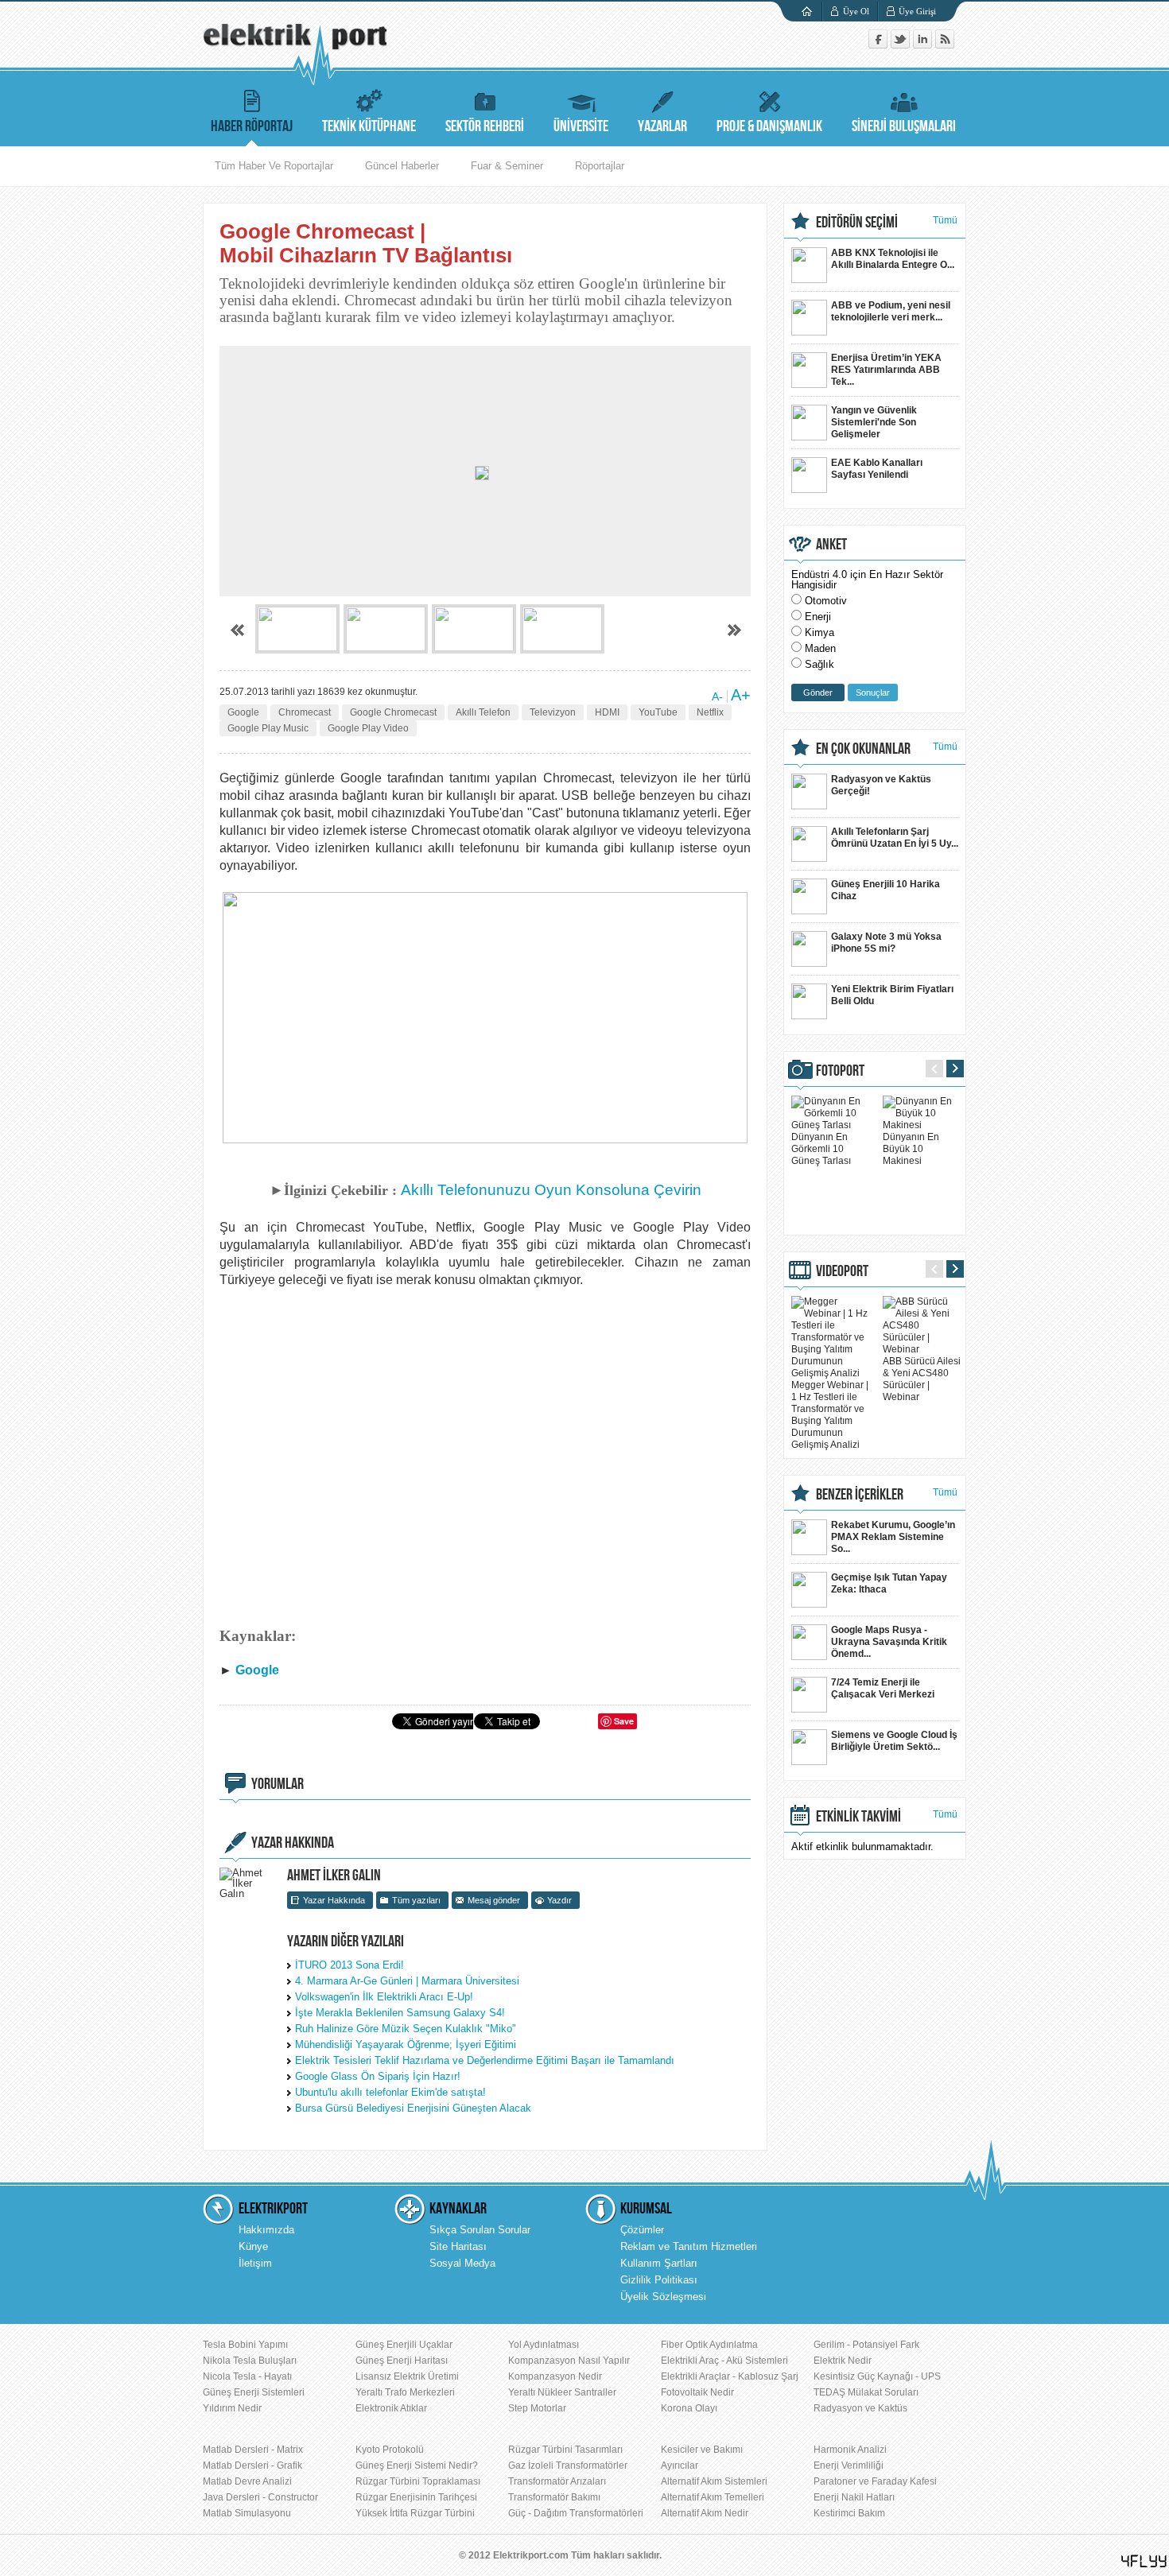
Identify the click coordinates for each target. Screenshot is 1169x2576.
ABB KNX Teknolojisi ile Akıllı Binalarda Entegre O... (893, 259)
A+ (741, 695)
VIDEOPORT (842, 1271)
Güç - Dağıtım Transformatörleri (576, 2513)
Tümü (945, 220)
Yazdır (559, 1900)
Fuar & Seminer (507, 166)
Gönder (818, 692)
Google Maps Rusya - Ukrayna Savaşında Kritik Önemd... (889, 1642)
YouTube (658, 712)
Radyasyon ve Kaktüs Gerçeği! (881, 785)
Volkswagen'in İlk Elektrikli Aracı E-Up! (384, 1997)
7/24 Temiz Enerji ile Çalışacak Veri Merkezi (883, 1688)
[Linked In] (924, 45)
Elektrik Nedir (843, 2361)
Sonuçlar (873, 692)
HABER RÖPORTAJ (252, 126)
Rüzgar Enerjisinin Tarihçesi (416, 2497)
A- (717, 696)
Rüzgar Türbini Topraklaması (418, 2481)
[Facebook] (880, 45)
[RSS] (945, 45)
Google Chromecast (393, 712)
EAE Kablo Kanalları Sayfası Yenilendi (877, 469)
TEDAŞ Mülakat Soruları (866, 2392)
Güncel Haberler (402, 166)
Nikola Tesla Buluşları (250, 2361)
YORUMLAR (278, 1784)
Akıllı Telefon (483, 712)
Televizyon (553, 712)
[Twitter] (902, 45)
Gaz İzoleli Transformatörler (568, 2465)
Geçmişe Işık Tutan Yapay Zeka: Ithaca (889, 1583)
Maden (820, 648)
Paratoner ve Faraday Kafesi (875, 2481)
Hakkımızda (266, 2230)
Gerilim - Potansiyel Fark (866, 2345)
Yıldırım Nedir (232, 2408)
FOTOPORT (840, 1071)
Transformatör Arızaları (557, 2481)
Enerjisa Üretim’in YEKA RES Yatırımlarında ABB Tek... (886, 370)
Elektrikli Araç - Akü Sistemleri (724, 2361)
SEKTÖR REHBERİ (485, 126)
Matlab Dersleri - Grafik (252, 2465)
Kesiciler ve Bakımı (702, 2450)
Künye (253, 2246)
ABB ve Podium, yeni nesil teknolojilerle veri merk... (891, 311)
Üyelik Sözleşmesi (663, 2297)
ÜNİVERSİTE (581, 126)
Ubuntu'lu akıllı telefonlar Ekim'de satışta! (390, 2092)
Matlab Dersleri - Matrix (253, 2450)
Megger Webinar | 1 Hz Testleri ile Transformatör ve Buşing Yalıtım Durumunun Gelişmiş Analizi (830, 1415)
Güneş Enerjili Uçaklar (404, 2345)
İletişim (255, 2263)
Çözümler (642, 2230)
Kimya (819, 632)
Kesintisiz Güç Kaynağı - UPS (877, 2376)
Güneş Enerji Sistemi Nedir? (417, 2465)
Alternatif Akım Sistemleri (714, 2481)
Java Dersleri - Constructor (260, 2497)
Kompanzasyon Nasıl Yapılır (569, 2361)
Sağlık (819, 664)
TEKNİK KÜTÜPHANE (369, 126)
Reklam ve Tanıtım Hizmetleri (689, 2246)
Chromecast (305, 712)
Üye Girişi (917, 11)
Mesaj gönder (494, 1900)
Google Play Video (368, 728)
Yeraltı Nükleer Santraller (562, 2392)
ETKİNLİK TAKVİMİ (858, 1817)
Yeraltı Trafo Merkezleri (405, 2392)
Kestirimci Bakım (849, 2513)
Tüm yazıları (416, 1900)
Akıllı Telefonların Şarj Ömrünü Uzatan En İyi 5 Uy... (895, 838)
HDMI (607, 712)
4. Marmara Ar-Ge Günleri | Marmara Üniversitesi (407, 1981)
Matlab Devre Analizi (247, 2481)
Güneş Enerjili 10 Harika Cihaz (885, 890)
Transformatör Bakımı (554, 2497)
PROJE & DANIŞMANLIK (769, 126)
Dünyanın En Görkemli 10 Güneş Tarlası (821, 1149)
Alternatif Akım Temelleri (713, 2497)
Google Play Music (268, 728)
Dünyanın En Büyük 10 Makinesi (911, 1149)
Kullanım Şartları (659, 2263)
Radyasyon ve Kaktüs (860, 2408)
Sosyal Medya (462, 2263)
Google (243, 712)
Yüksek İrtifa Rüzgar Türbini (415, 2513)
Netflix (710, 712)
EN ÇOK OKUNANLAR (863, 749)
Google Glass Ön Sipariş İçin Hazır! (378, 2076)
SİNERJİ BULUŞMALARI (904, 126)
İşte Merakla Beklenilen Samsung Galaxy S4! (400, 2013)
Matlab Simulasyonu (247, 2513)
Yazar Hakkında (334, 1900)
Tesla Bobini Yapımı (245, 2345)
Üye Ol (856, 11)
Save (624, 1721)
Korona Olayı (689, 2408)
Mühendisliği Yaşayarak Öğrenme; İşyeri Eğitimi (406, 2045)
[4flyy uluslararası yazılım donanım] (1144, 2561)
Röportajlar (600, 166)
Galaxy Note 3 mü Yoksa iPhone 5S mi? (886, 943)
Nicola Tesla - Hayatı (247, 2376)
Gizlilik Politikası (659, 2280)
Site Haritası (458, 2246)
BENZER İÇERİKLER (860, 1495)
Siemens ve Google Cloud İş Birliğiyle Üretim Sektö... (894, 1741)
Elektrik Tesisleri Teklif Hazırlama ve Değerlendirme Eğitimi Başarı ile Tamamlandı (485, 2060)
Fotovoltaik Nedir (697, 2392)
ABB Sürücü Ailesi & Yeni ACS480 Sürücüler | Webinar (922, 1379)
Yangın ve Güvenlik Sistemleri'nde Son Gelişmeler (874, 422)
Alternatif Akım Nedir (705, 2513)
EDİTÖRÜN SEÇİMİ (857, 223)
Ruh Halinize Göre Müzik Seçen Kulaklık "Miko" (406, 2029)
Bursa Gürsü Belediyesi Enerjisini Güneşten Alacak (413, 2108)
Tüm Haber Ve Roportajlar (274, 166)
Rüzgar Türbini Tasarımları (565, 2450)
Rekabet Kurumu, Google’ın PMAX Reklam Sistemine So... (893, 1537)
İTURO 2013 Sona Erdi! (350, 1965)
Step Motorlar (537, 2408)
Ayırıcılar (680, 2465)
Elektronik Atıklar (391, 2408)
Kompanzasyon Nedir (555, 2376)
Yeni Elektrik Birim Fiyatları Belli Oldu (892, 995)
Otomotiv (826, 601)
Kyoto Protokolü (390, 2450)
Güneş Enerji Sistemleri (254, 2392)
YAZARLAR (662, 126)
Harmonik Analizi (850, 2450)
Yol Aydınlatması (544, 2345)
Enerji (818, 617)
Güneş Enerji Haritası (402, 2361)
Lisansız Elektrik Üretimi (407, 2376)
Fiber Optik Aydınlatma (709, 2345)
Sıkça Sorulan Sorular (480, 2230)
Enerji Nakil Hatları (854, 2497)
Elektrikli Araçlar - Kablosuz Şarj (730, 2376)
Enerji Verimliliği (849, 2465)
